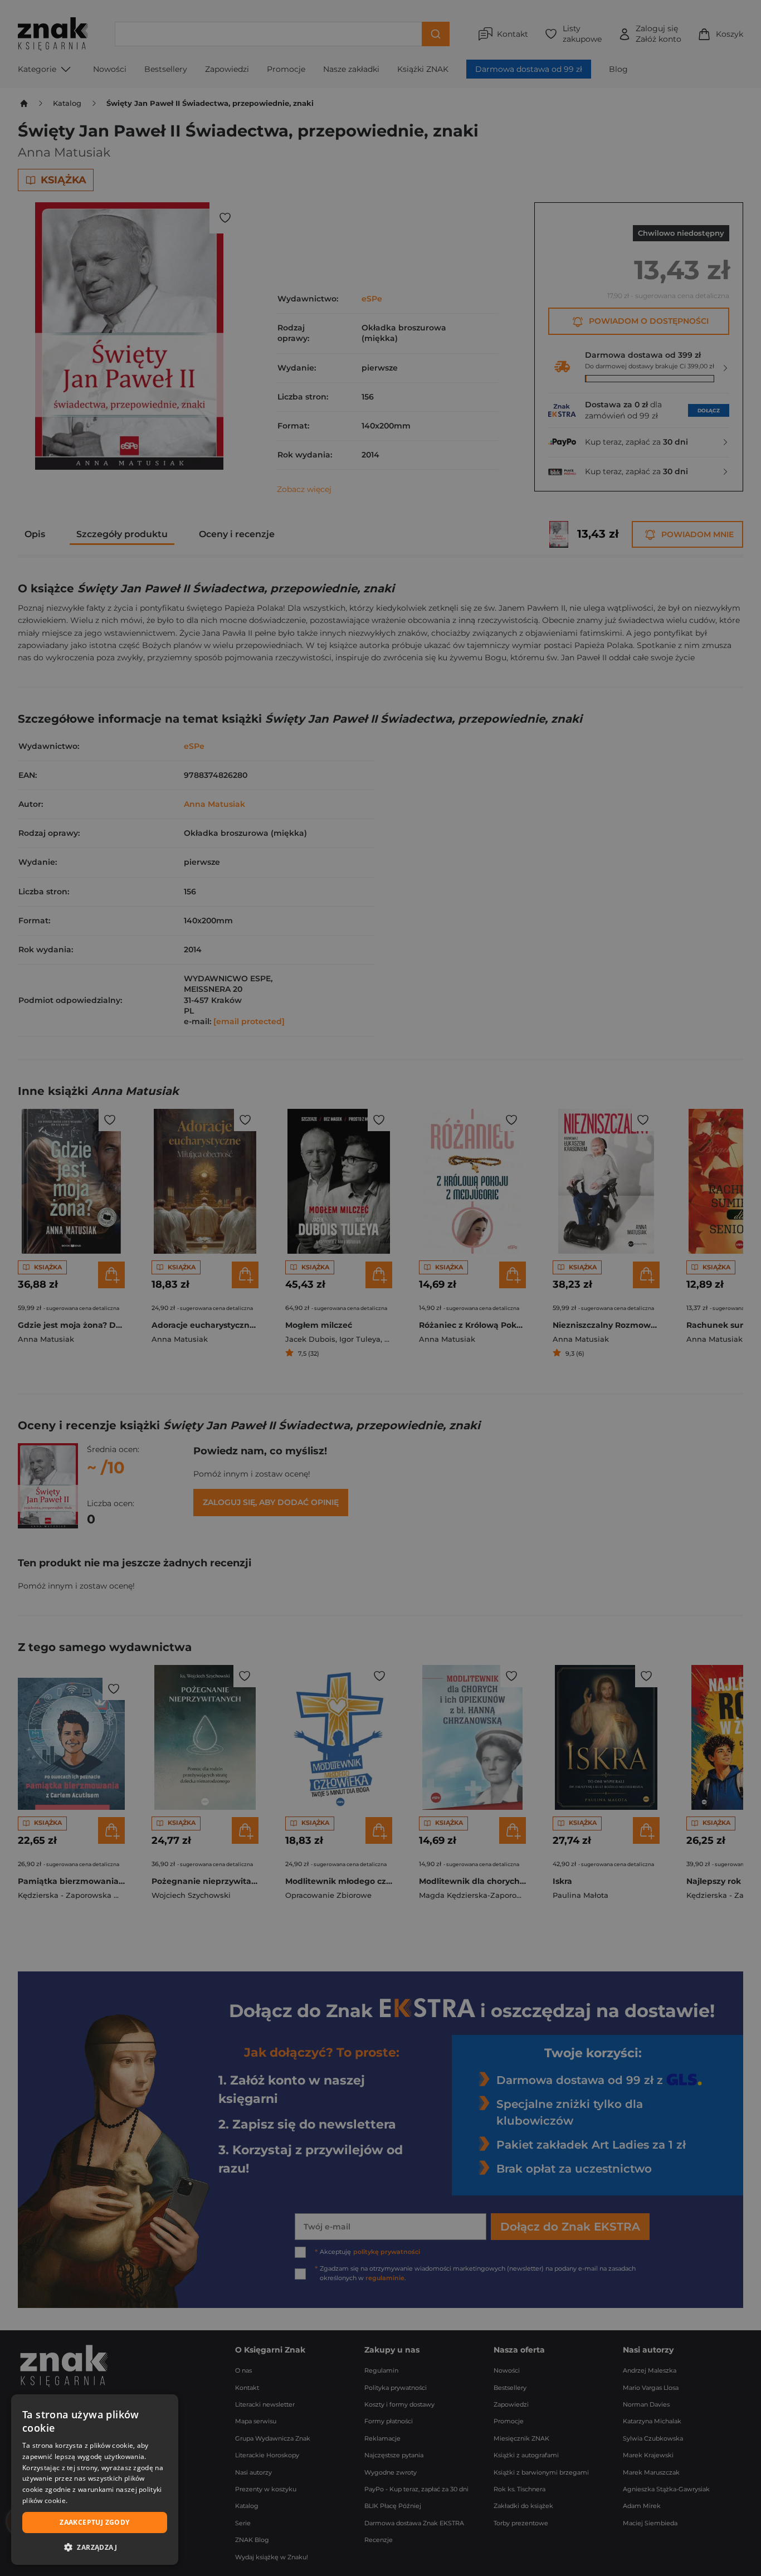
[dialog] (95, 2480)
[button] (95, 2547)
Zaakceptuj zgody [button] (94, 2522)
